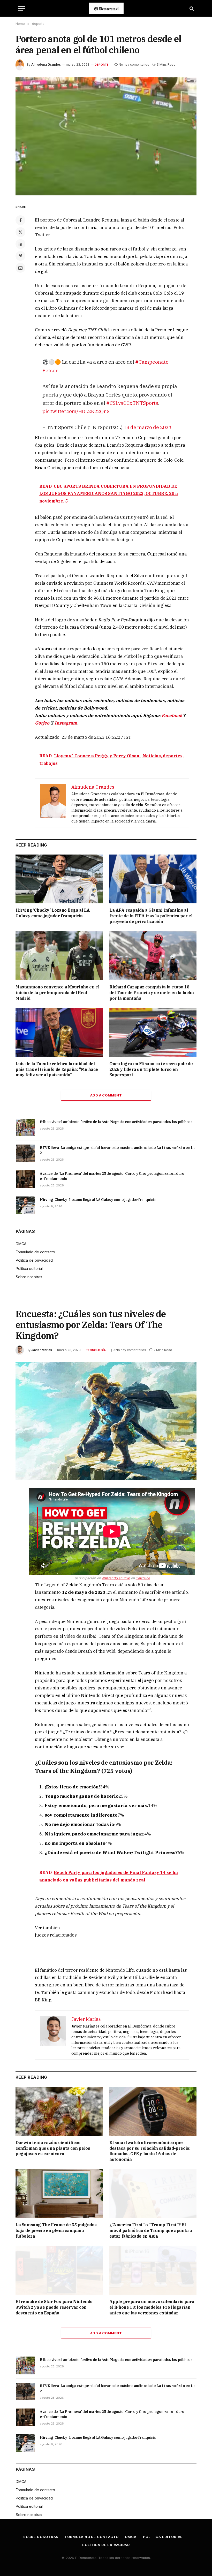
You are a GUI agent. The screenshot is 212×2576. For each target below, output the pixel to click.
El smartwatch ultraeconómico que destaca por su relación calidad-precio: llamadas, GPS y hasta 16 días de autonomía (150, 2151)
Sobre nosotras (29, 1277)
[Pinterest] (20, 256)
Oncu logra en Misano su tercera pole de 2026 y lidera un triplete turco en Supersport (151, 1069)
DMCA (21, 1244)
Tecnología (96, 1350)
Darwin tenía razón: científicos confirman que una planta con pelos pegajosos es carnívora (53, 2148)
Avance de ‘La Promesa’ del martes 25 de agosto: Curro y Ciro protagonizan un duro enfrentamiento (112, 1176)
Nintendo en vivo (116, 1578)
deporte (102, 65)
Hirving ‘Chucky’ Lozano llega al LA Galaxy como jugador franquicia (53, 913)
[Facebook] (20, 220)
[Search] (191, 8)
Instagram (66, 723)
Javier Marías (42, 1350)
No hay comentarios (134, 64)
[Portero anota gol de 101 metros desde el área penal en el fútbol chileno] (106, 136)
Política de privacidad (34, 1260)
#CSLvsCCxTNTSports (132, 403)
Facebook (172, 715)
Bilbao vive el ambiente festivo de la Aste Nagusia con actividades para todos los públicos (116, 1122)
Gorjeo (42, 723)
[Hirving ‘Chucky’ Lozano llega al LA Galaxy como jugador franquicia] (59, 879)
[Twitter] (20, 232)
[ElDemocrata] (106, 8)
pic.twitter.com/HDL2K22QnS (76, 411)
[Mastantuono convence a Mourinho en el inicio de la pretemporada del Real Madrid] (59, 956)
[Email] (20, 268)
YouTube (143, 1578)
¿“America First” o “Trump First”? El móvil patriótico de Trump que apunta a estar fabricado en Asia (151, 2230)
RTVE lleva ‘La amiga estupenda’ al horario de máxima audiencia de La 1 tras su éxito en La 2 (118, 1150)
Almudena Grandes (46, 64)
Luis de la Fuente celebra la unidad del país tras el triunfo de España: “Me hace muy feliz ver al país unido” (57, 1069)
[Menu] (21, 8)
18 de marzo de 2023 (147, 427)
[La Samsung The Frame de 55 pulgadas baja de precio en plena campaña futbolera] (59, 2194)
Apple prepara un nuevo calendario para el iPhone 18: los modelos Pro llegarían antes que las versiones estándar (152, 2307)
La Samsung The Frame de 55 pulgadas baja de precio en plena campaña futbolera (56, 2230)
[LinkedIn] (20, 244)
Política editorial (29, 1268)
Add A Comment (106, 1095)
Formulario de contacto (35, 1252)
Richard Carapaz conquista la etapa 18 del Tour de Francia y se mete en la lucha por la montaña (152, 993)
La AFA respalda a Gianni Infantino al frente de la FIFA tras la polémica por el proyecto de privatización (151, 916)
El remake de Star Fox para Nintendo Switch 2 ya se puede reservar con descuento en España (54, 2307)
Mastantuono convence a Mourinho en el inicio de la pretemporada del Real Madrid (57, 993)
